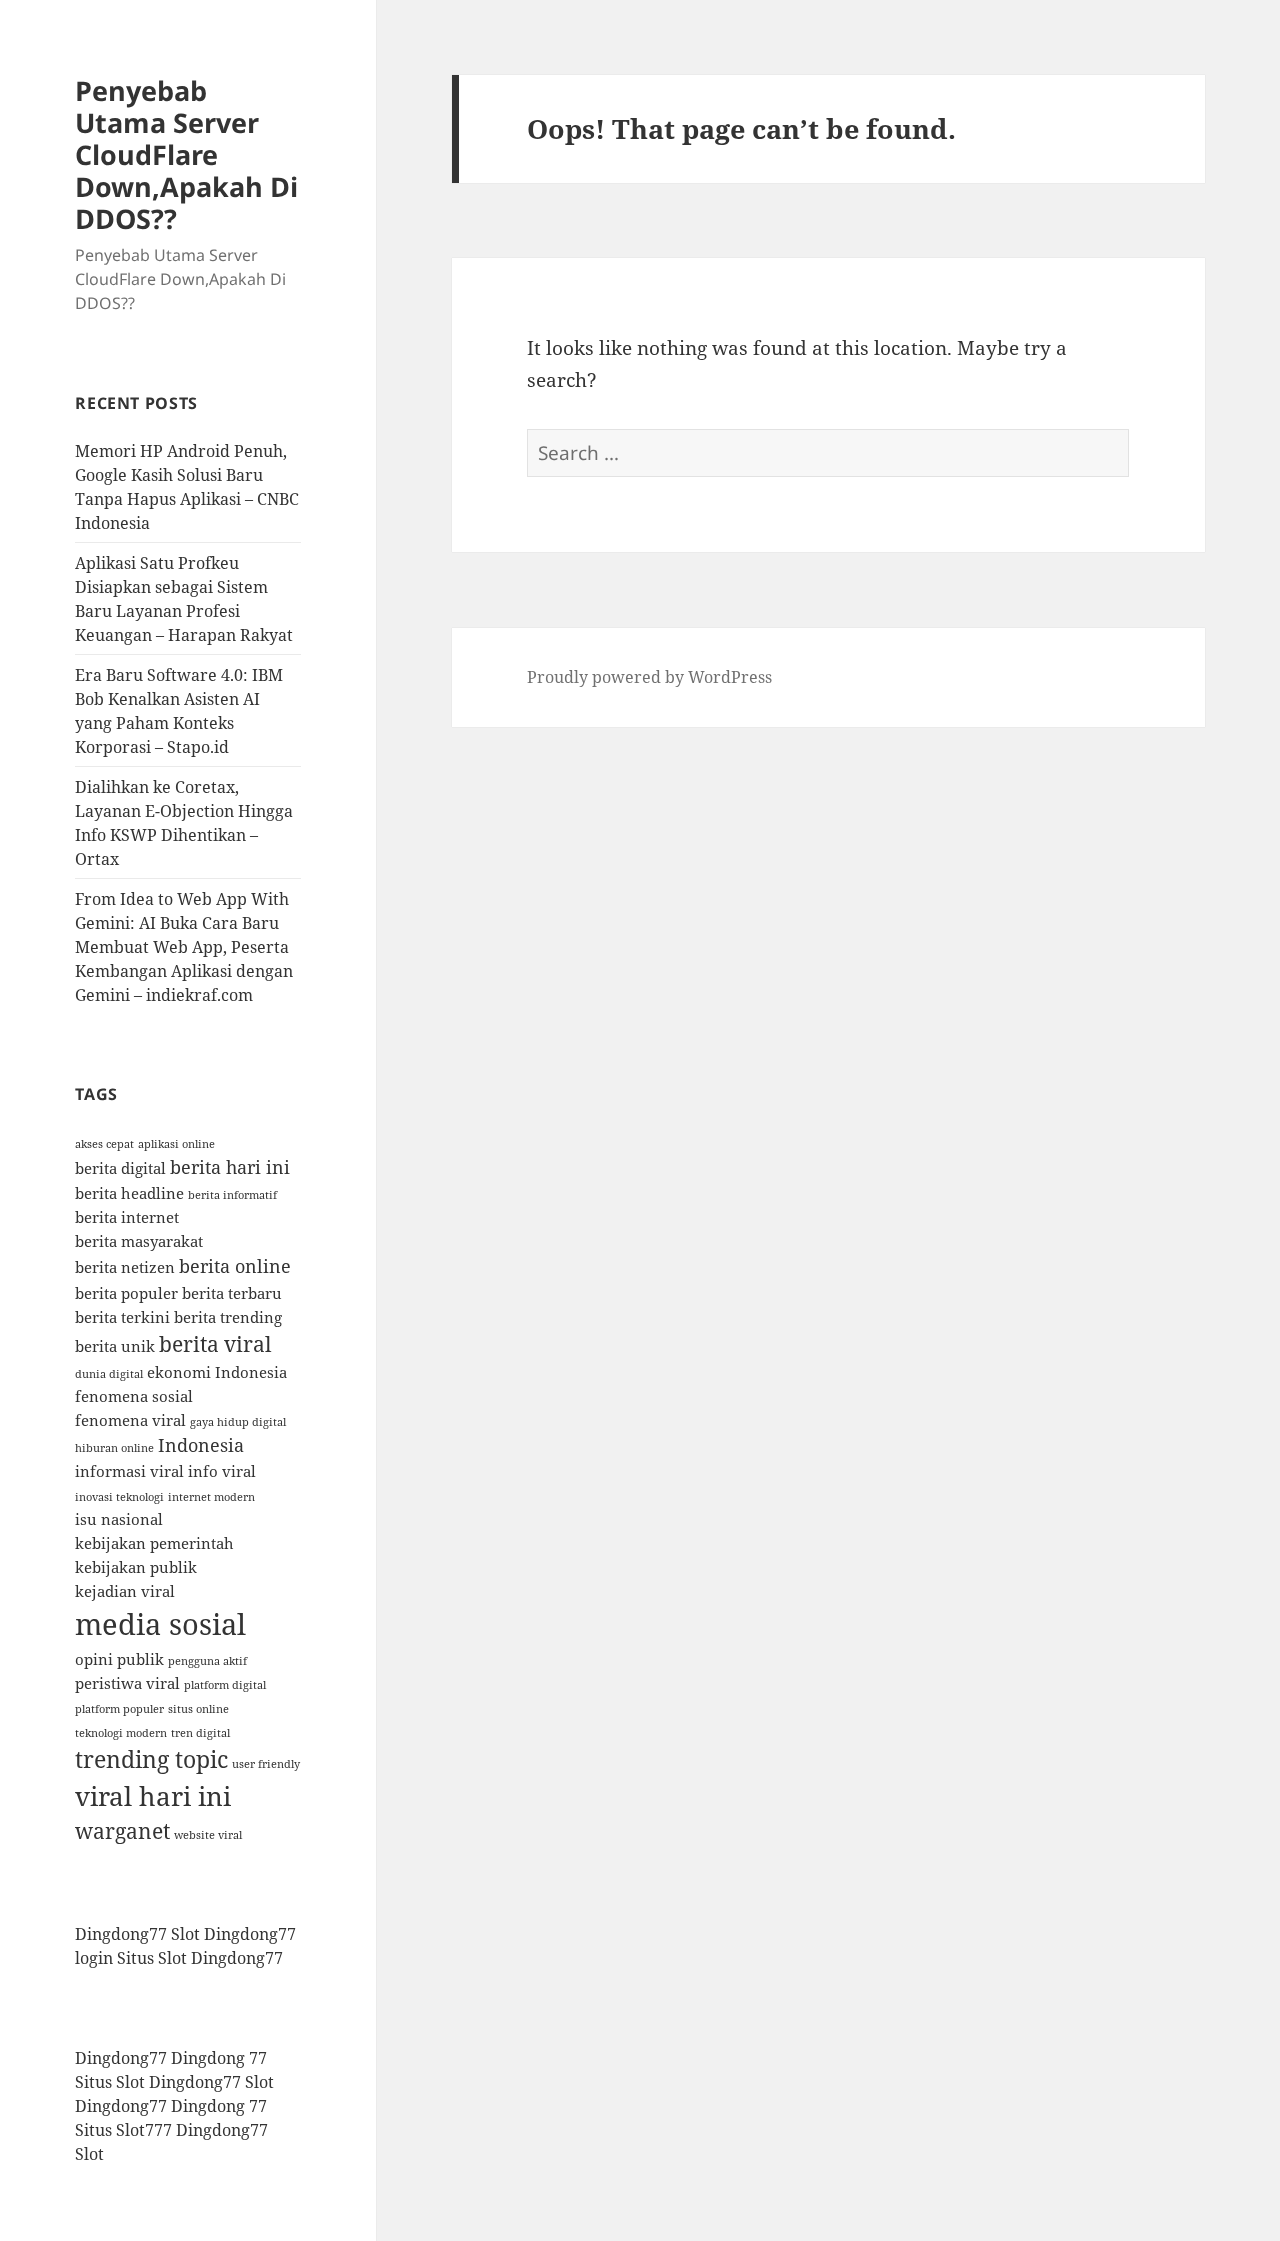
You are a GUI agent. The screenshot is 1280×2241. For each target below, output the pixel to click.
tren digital (200, 1733)
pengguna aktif (207, 1661)
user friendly (266, 1764)
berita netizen (125, 1267)
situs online (198, 1709)
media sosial (160, 1624)
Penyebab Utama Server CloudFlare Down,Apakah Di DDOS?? (186, 154)
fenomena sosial (134, 1396)
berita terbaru (232, 1293)
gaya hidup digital (238, 1422)
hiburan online (114, 1448)
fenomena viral (130, 1420)
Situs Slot (152, 1958)
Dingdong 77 (219, 2058)
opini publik (119, 1659)
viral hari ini (153, 1796)
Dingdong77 (237, 1958)
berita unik (115, 1346)
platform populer (119, 1709)
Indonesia (201, 1445)
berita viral (215, 1344)
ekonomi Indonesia (217, 1372)
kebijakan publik (136, 1567)
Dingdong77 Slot (137, 1934)
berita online (235, 1266)
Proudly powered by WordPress (649, 677)
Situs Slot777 (123, 2130)
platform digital (225, 1685)
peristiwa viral (127, 1683)
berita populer (126, 1293)
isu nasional (119, 1519)
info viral (222, 1471)
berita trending (228, 1317)
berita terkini (122, 1317)
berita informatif (232, 1195)
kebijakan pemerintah (154, 1543)
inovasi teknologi (119, 1497)
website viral (208, 1835)
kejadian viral (125, 1591)
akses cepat (104, 1144)
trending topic (151, 1759)
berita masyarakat (139, 1241)
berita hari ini (230, 1167)
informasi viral (129, 1471)
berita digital (120, 1168)
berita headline (129, 1193)
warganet (122, 1831)
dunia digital (109, 1374)
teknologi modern (121, 1733)
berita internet (127, 1217)
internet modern (211, 1497)
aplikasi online (176, 1144)
